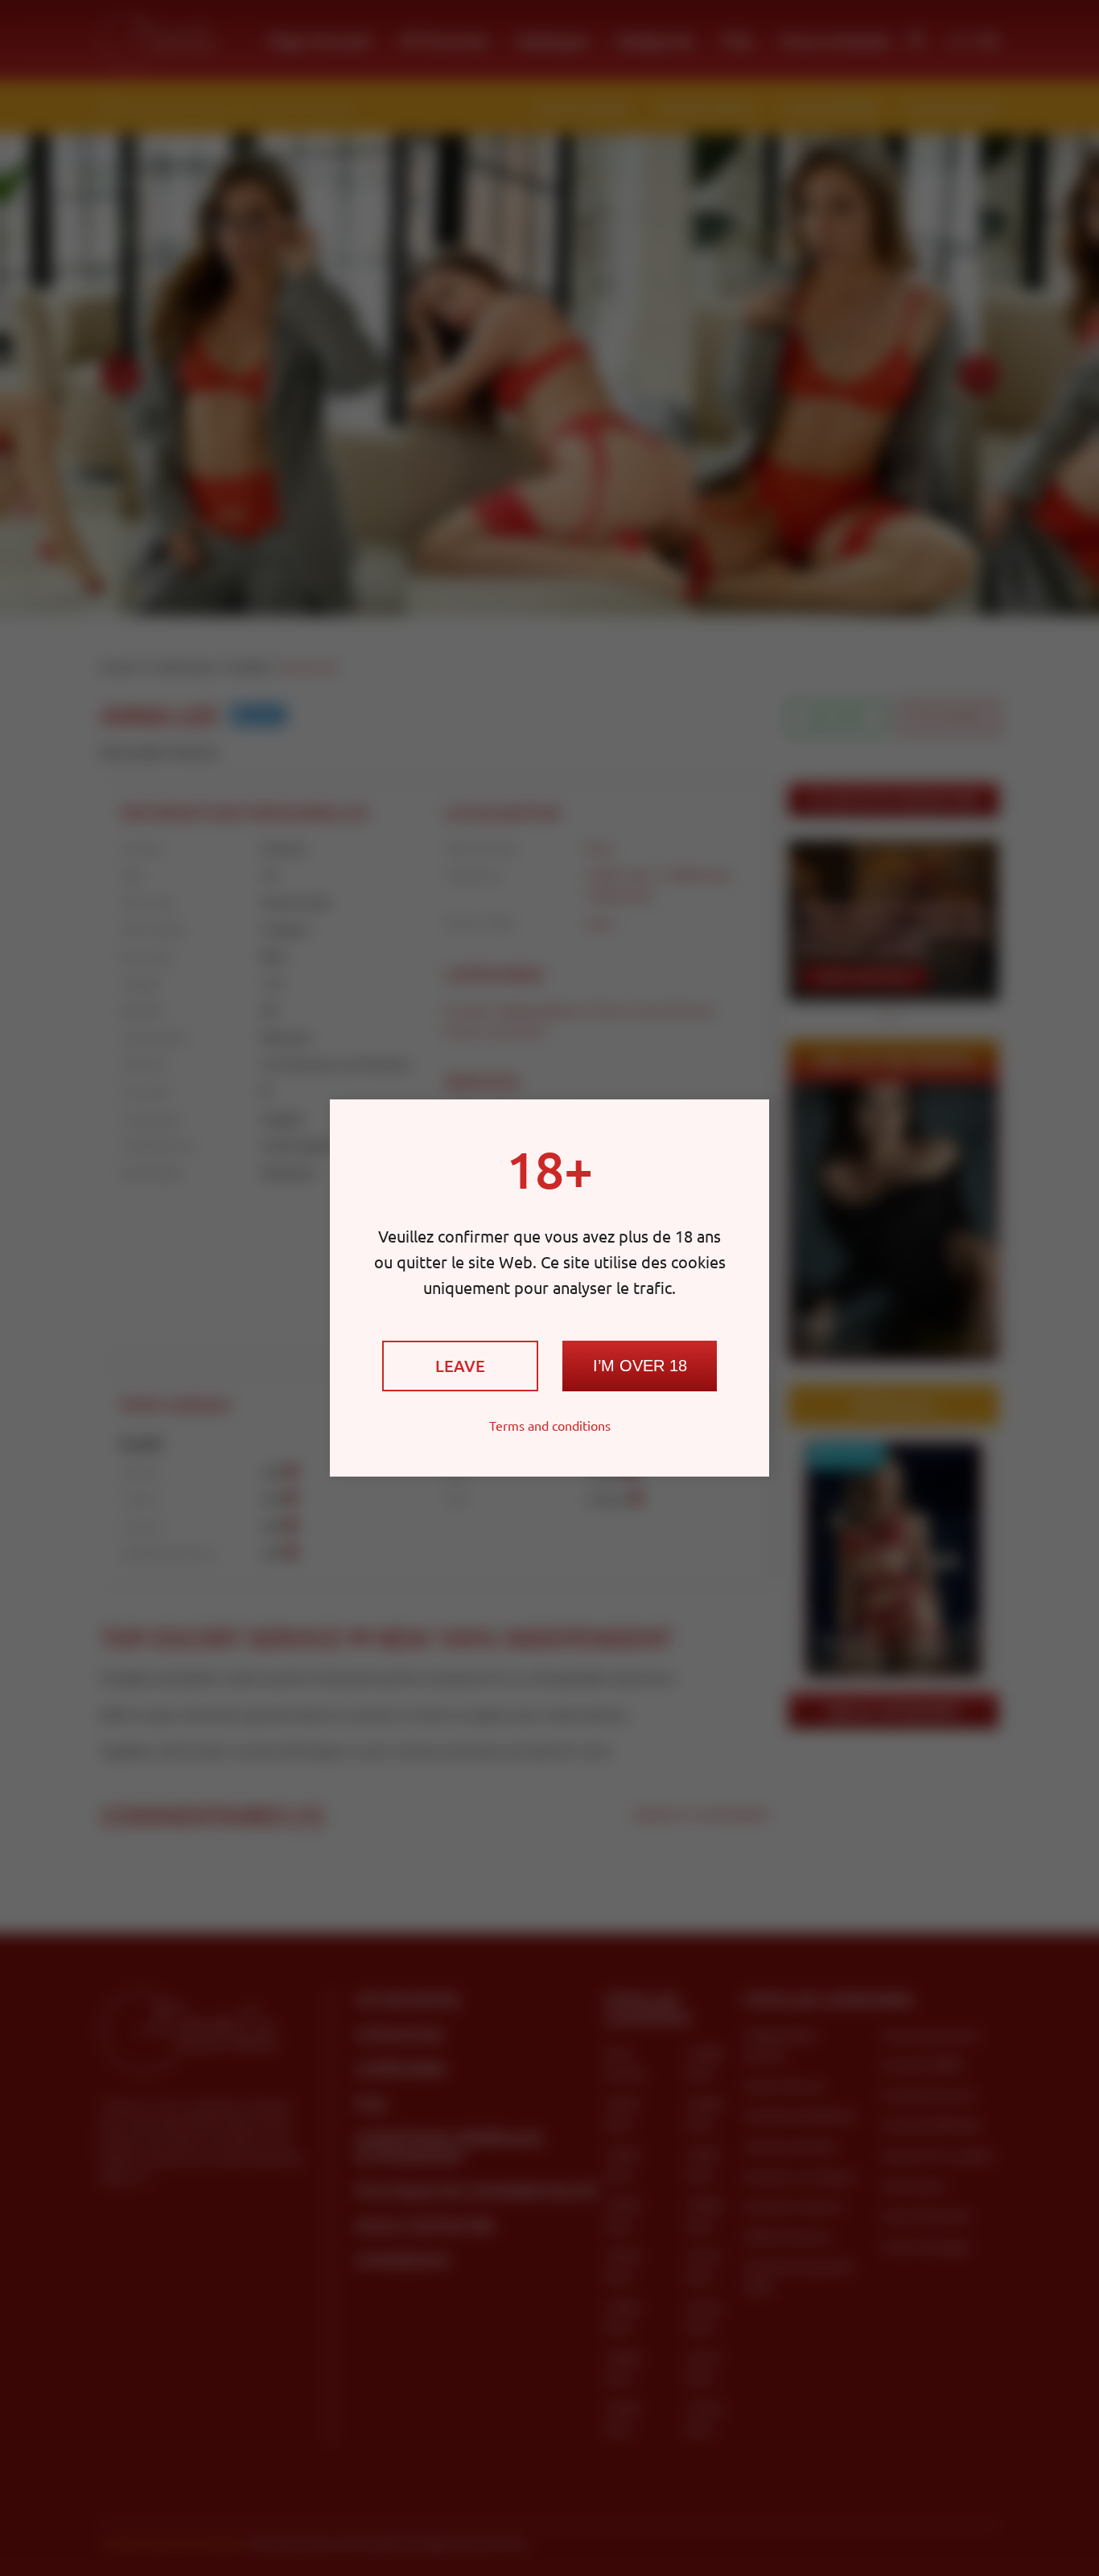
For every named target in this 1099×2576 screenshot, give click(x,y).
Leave (460, 1366)
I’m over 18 (640, 1366)
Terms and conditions (550, 1425)
